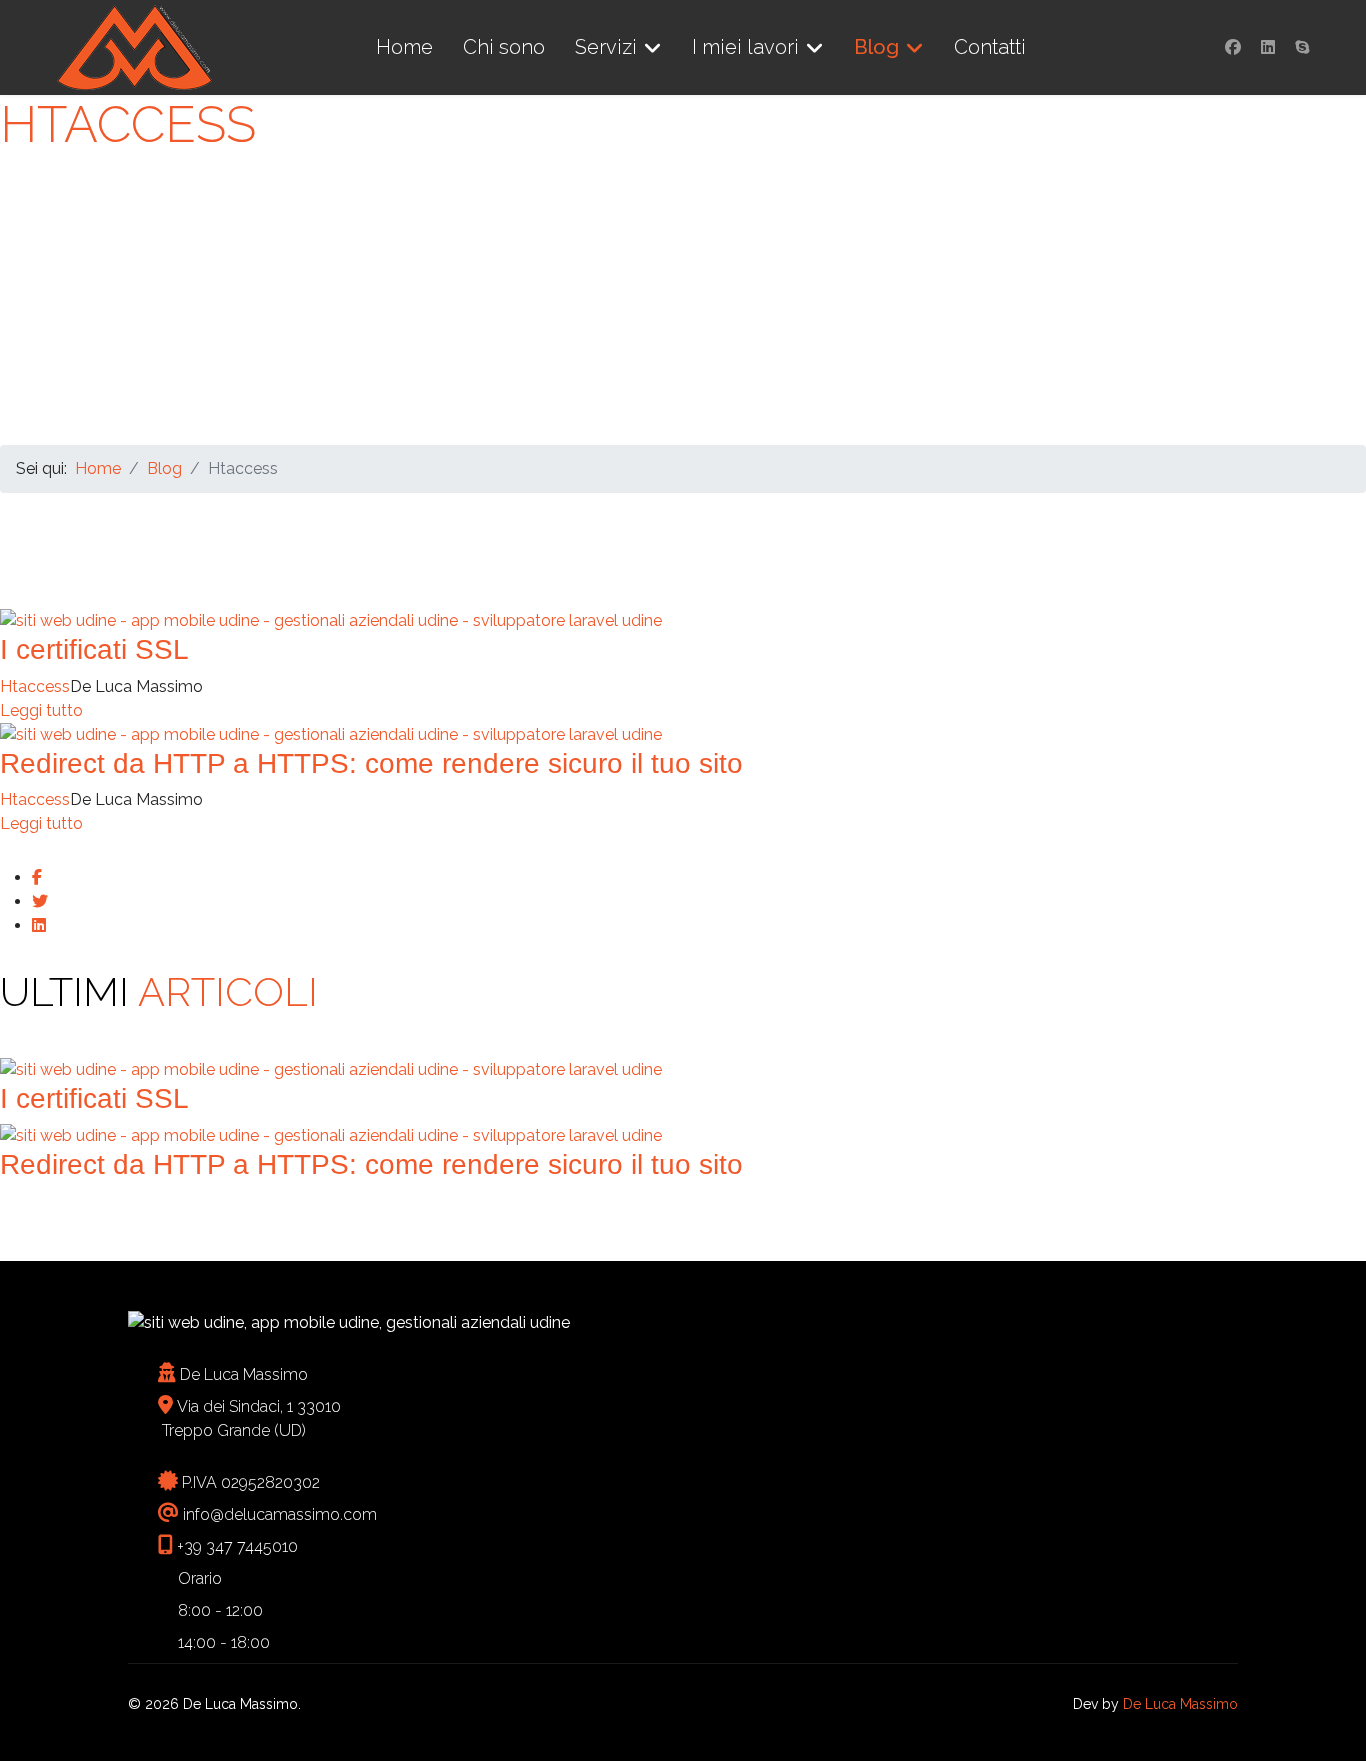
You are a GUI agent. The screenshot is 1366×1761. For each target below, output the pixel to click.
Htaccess (35, 686)
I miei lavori (745, 47)
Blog (876, 47)
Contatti (990, 47)
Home (404, 47)
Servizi (606, 47)
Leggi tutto (41, 710)
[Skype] (1302, 47)
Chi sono (504, 47)
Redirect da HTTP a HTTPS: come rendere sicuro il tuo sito (371, 763)
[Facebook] (1233, 47)
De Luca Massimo (1180, 1704)
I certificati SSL (94, 649)
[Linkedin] (1268, 47)
